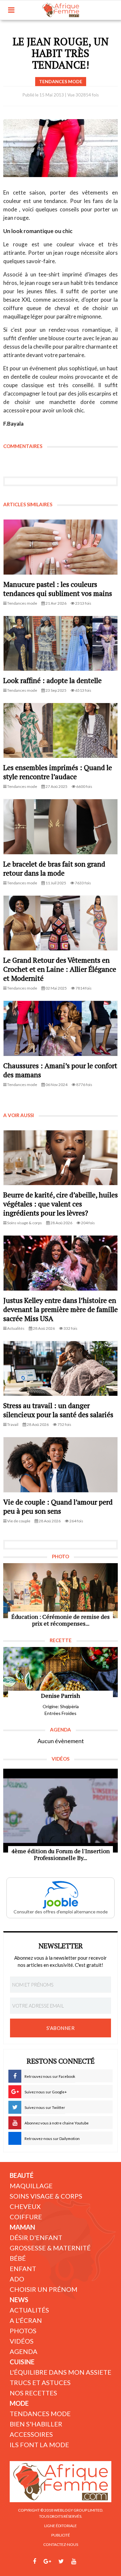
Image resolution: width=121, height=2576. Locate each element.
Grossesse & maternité (50, 2248)
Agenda (24, 2351)
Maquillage (31, 2186)
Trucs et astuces (40, 2382)
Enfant (23, 2268)
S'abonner (61, 2028)
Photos (23, 2331)
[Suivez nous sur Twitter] (61, 2561)
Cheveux (25, 2206)
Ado (17, 2279)
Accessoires (31, 2434)
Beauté (22, 2175)
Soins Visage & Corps (46, 2196)
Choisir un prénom (44, 2289)
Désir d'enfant (36, 2237)
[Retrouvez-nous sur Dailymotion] (86, 2561)
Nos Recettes (33, 2393)
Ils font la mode (39, 2445)
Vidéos (22, 2341)
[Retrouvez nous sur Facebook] (35, 2561)
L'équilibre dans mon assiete (60, 2372)
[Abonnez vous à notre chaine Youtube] (74, 2561)
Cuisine (22, 2362)
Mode (19, 2403)
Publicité (61, 2535)
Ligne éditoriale (60, 2526)
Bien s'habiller (36, 2424)
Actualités (29, 2310)
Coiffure (26, 2217)
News (19, 2300)
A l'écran (26, 2320)
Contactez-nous (61, 2544)
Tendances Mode (40, 2414)
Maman (22, 2227)
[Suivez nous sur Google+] (47, 2561)
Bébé (18, 2258)
